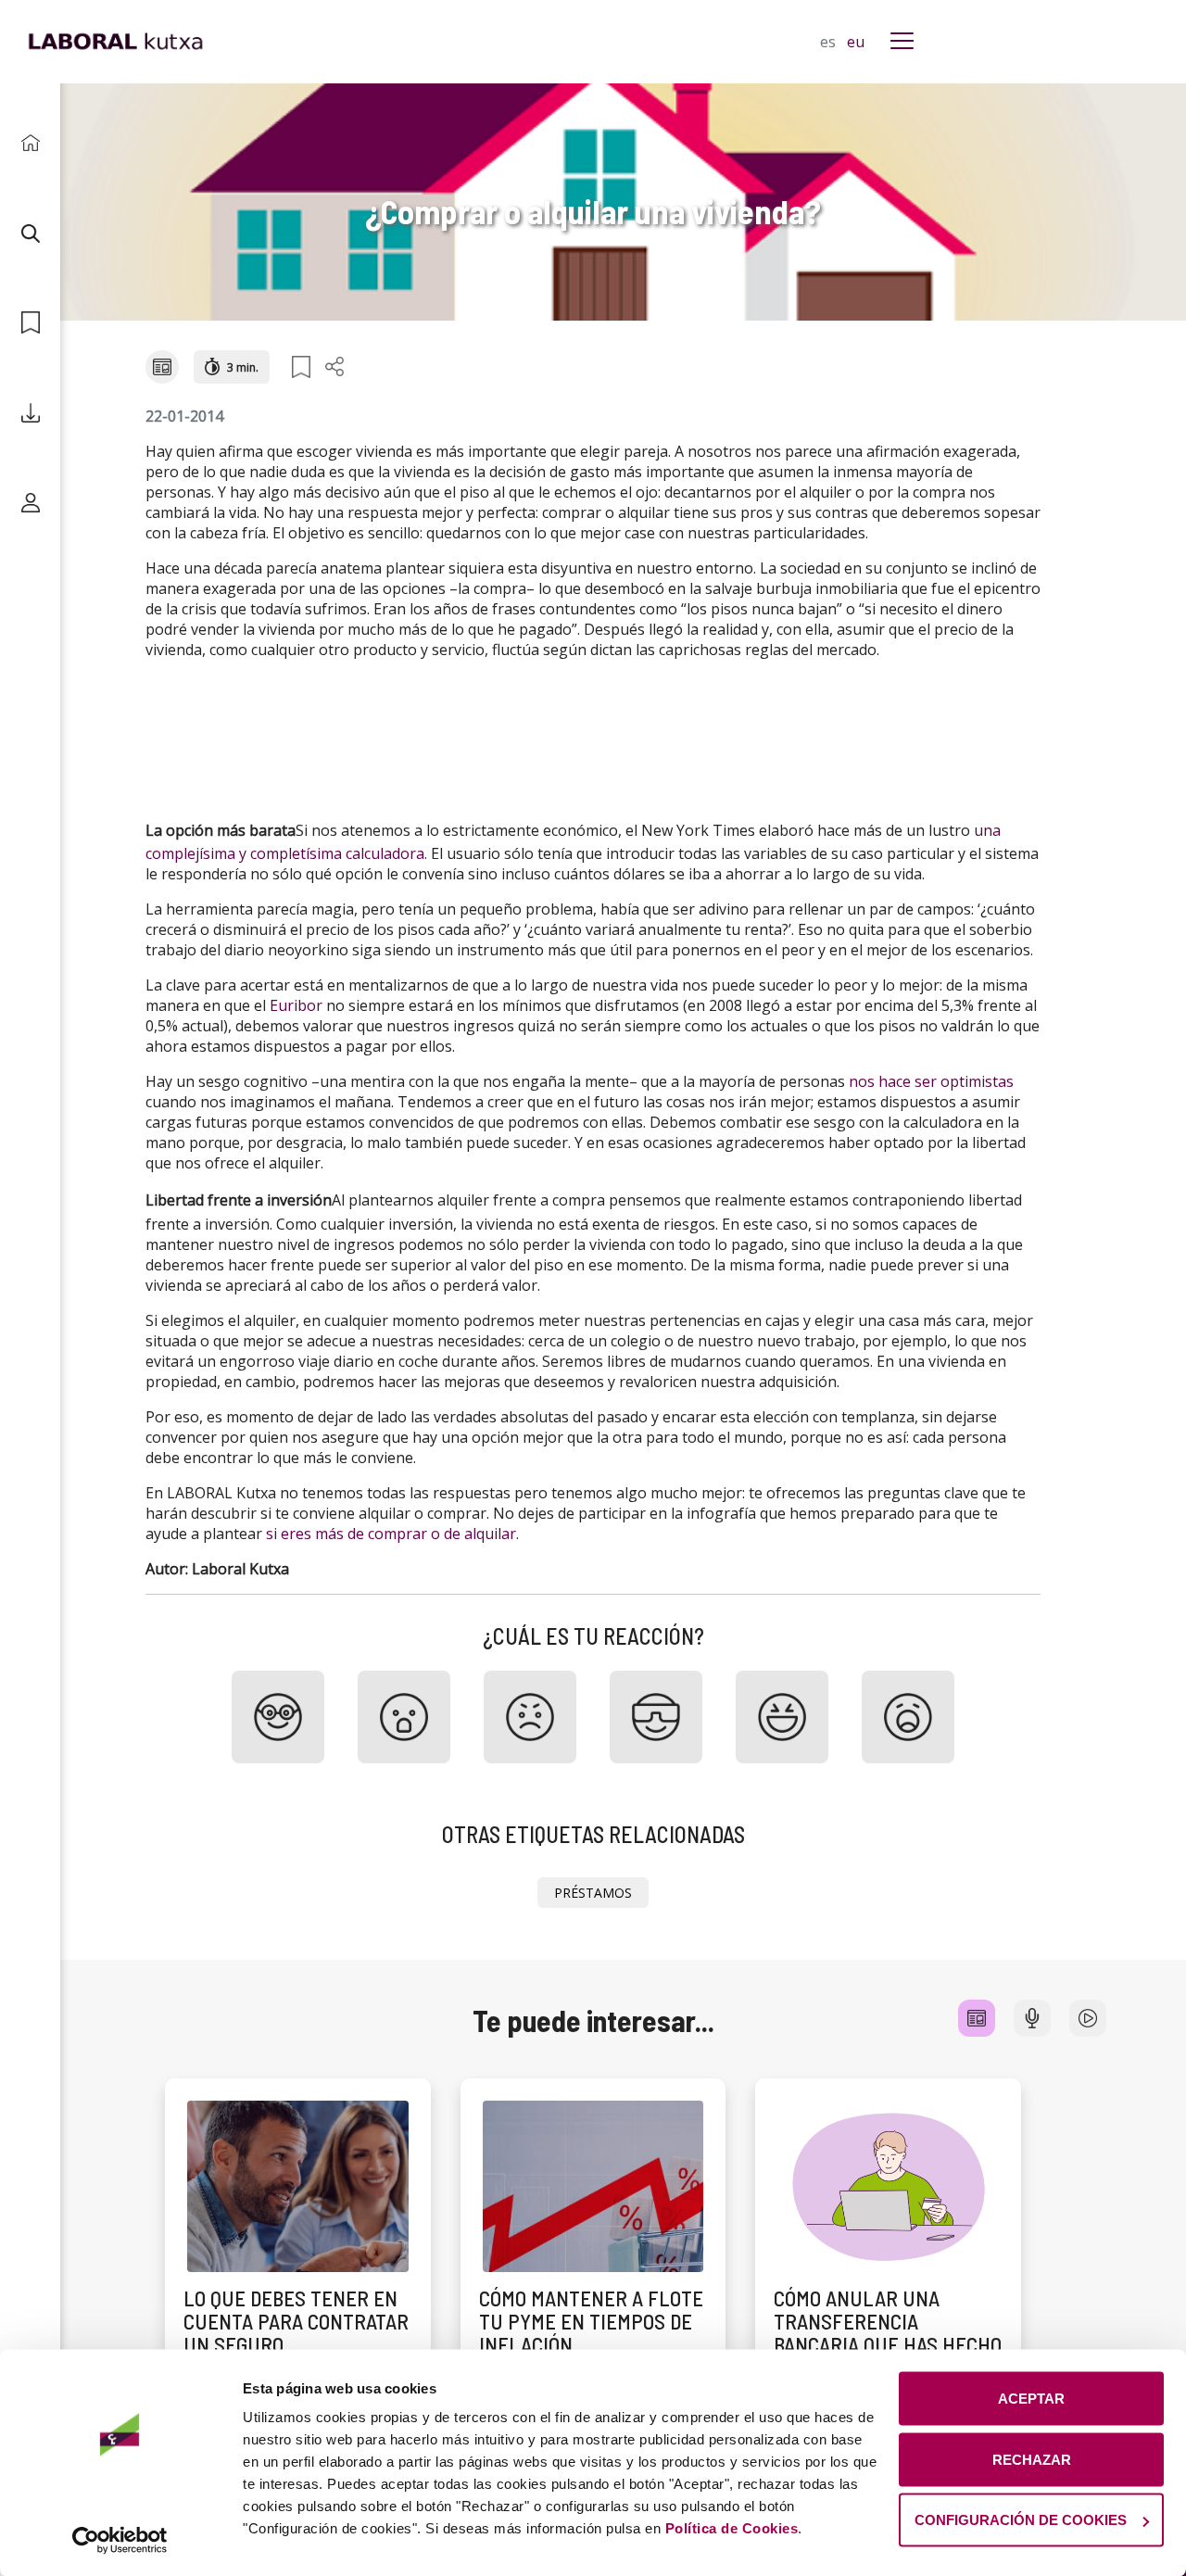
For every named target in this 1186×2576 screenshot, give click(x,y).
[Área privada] (30, 503)
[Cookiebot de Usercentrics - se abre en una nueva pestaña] (120, 2540)
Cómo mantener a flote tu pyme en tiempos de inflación (591, 2322)
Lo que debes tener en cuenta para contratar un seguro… (296, 2322)
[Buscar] (30, 233)
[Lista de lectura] (30, 323)
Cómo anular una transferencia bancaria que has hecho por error (888, 2333)
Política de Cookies (732, 2528)
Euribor (296, 1005)
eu (856, 42)
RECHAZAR (1032, 2459)
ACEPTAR (1031, 2399)
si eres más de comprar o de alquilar (391, 1534)
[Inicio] (30, 143)
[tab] (977, 2018)
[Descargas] (30, 413)
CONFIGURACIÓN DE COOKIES (1021, 2520)
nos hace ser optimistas (931, 1081)
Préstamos (593, 1893)
